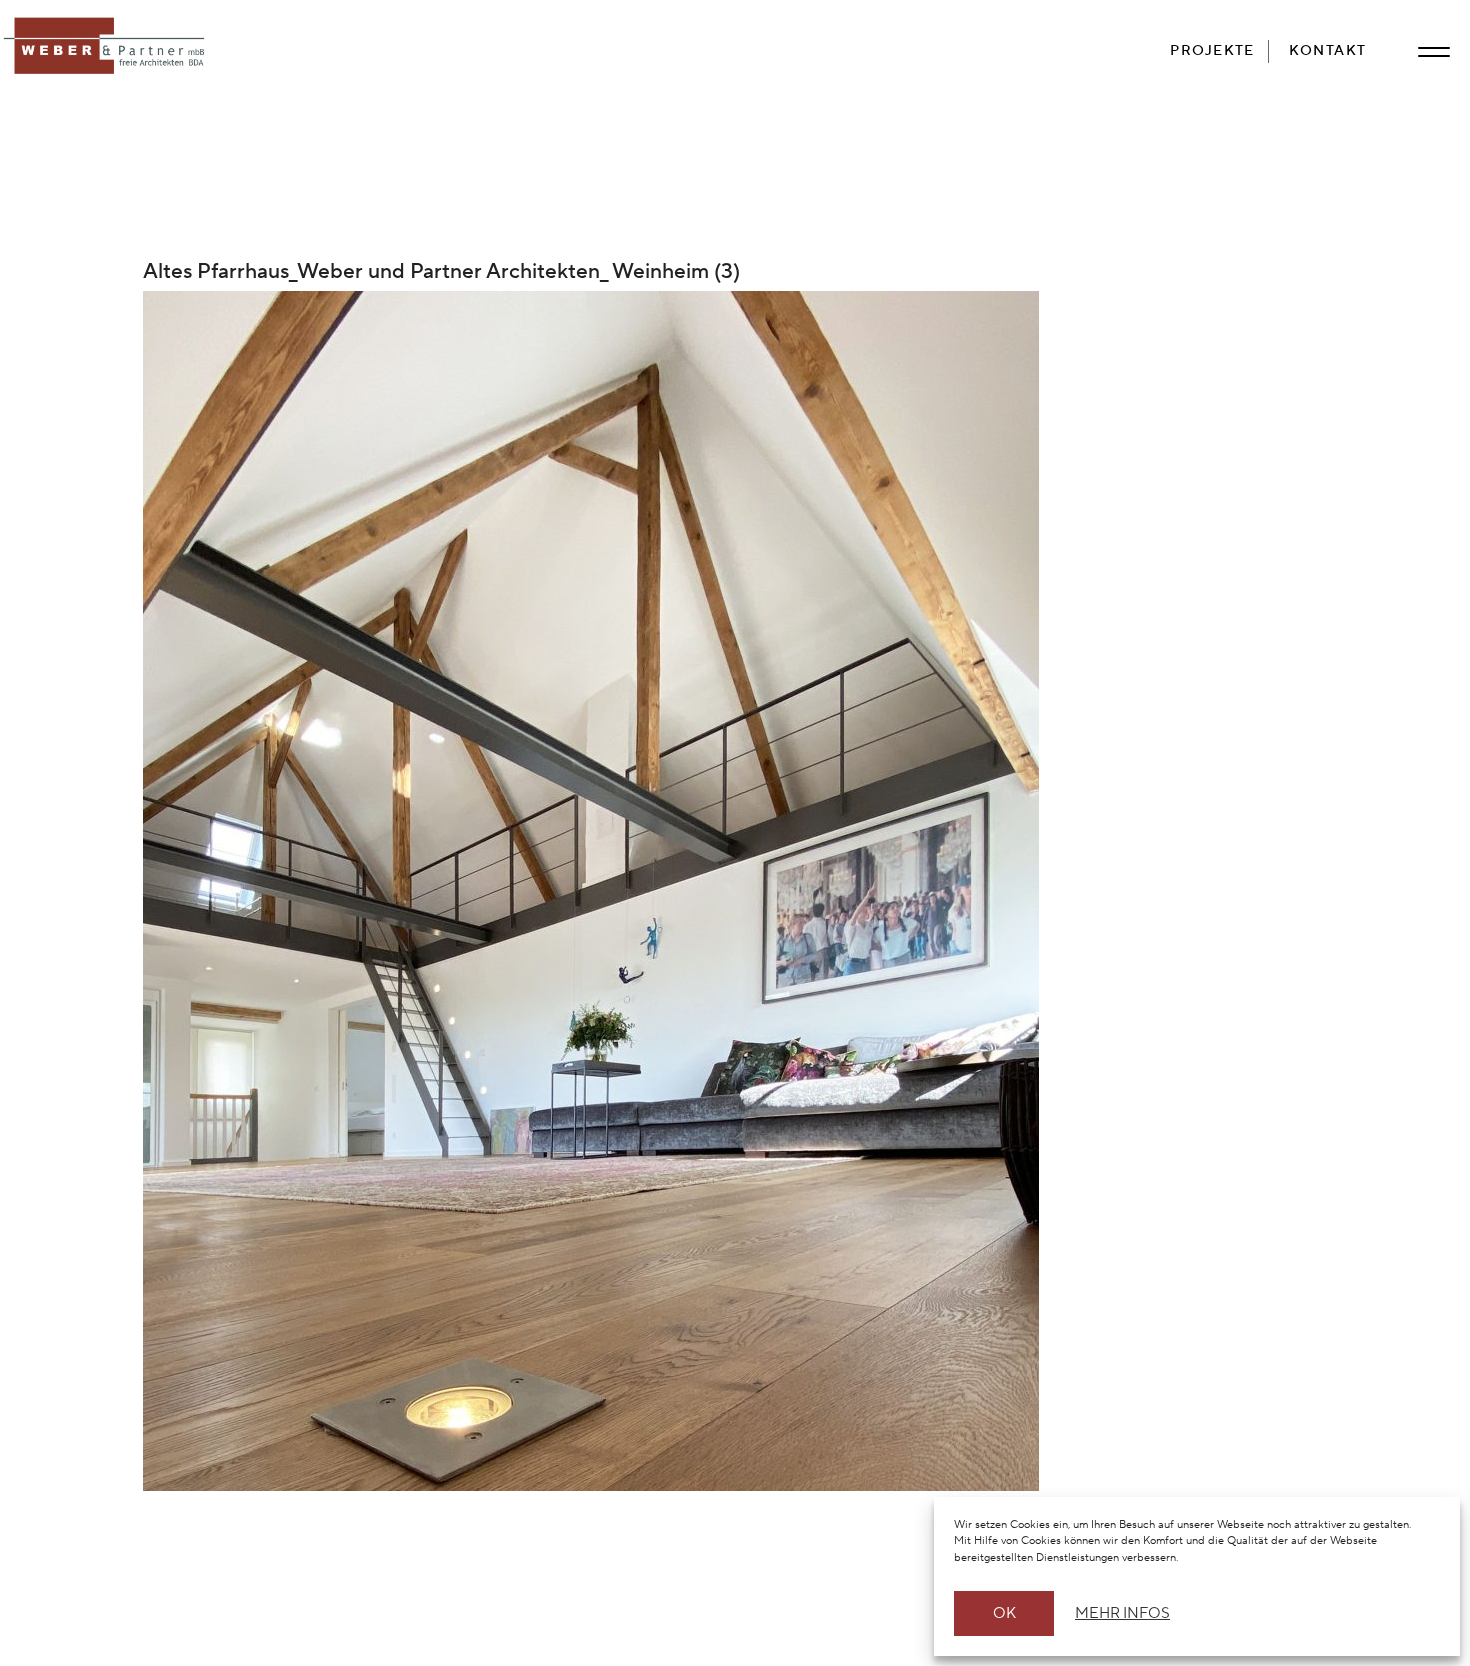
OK (1004, 1613)
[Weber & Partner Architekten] (108, 47)
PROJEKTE (1212, 50)
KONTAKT (1328, 50)
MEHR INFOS (1119, 1613)
